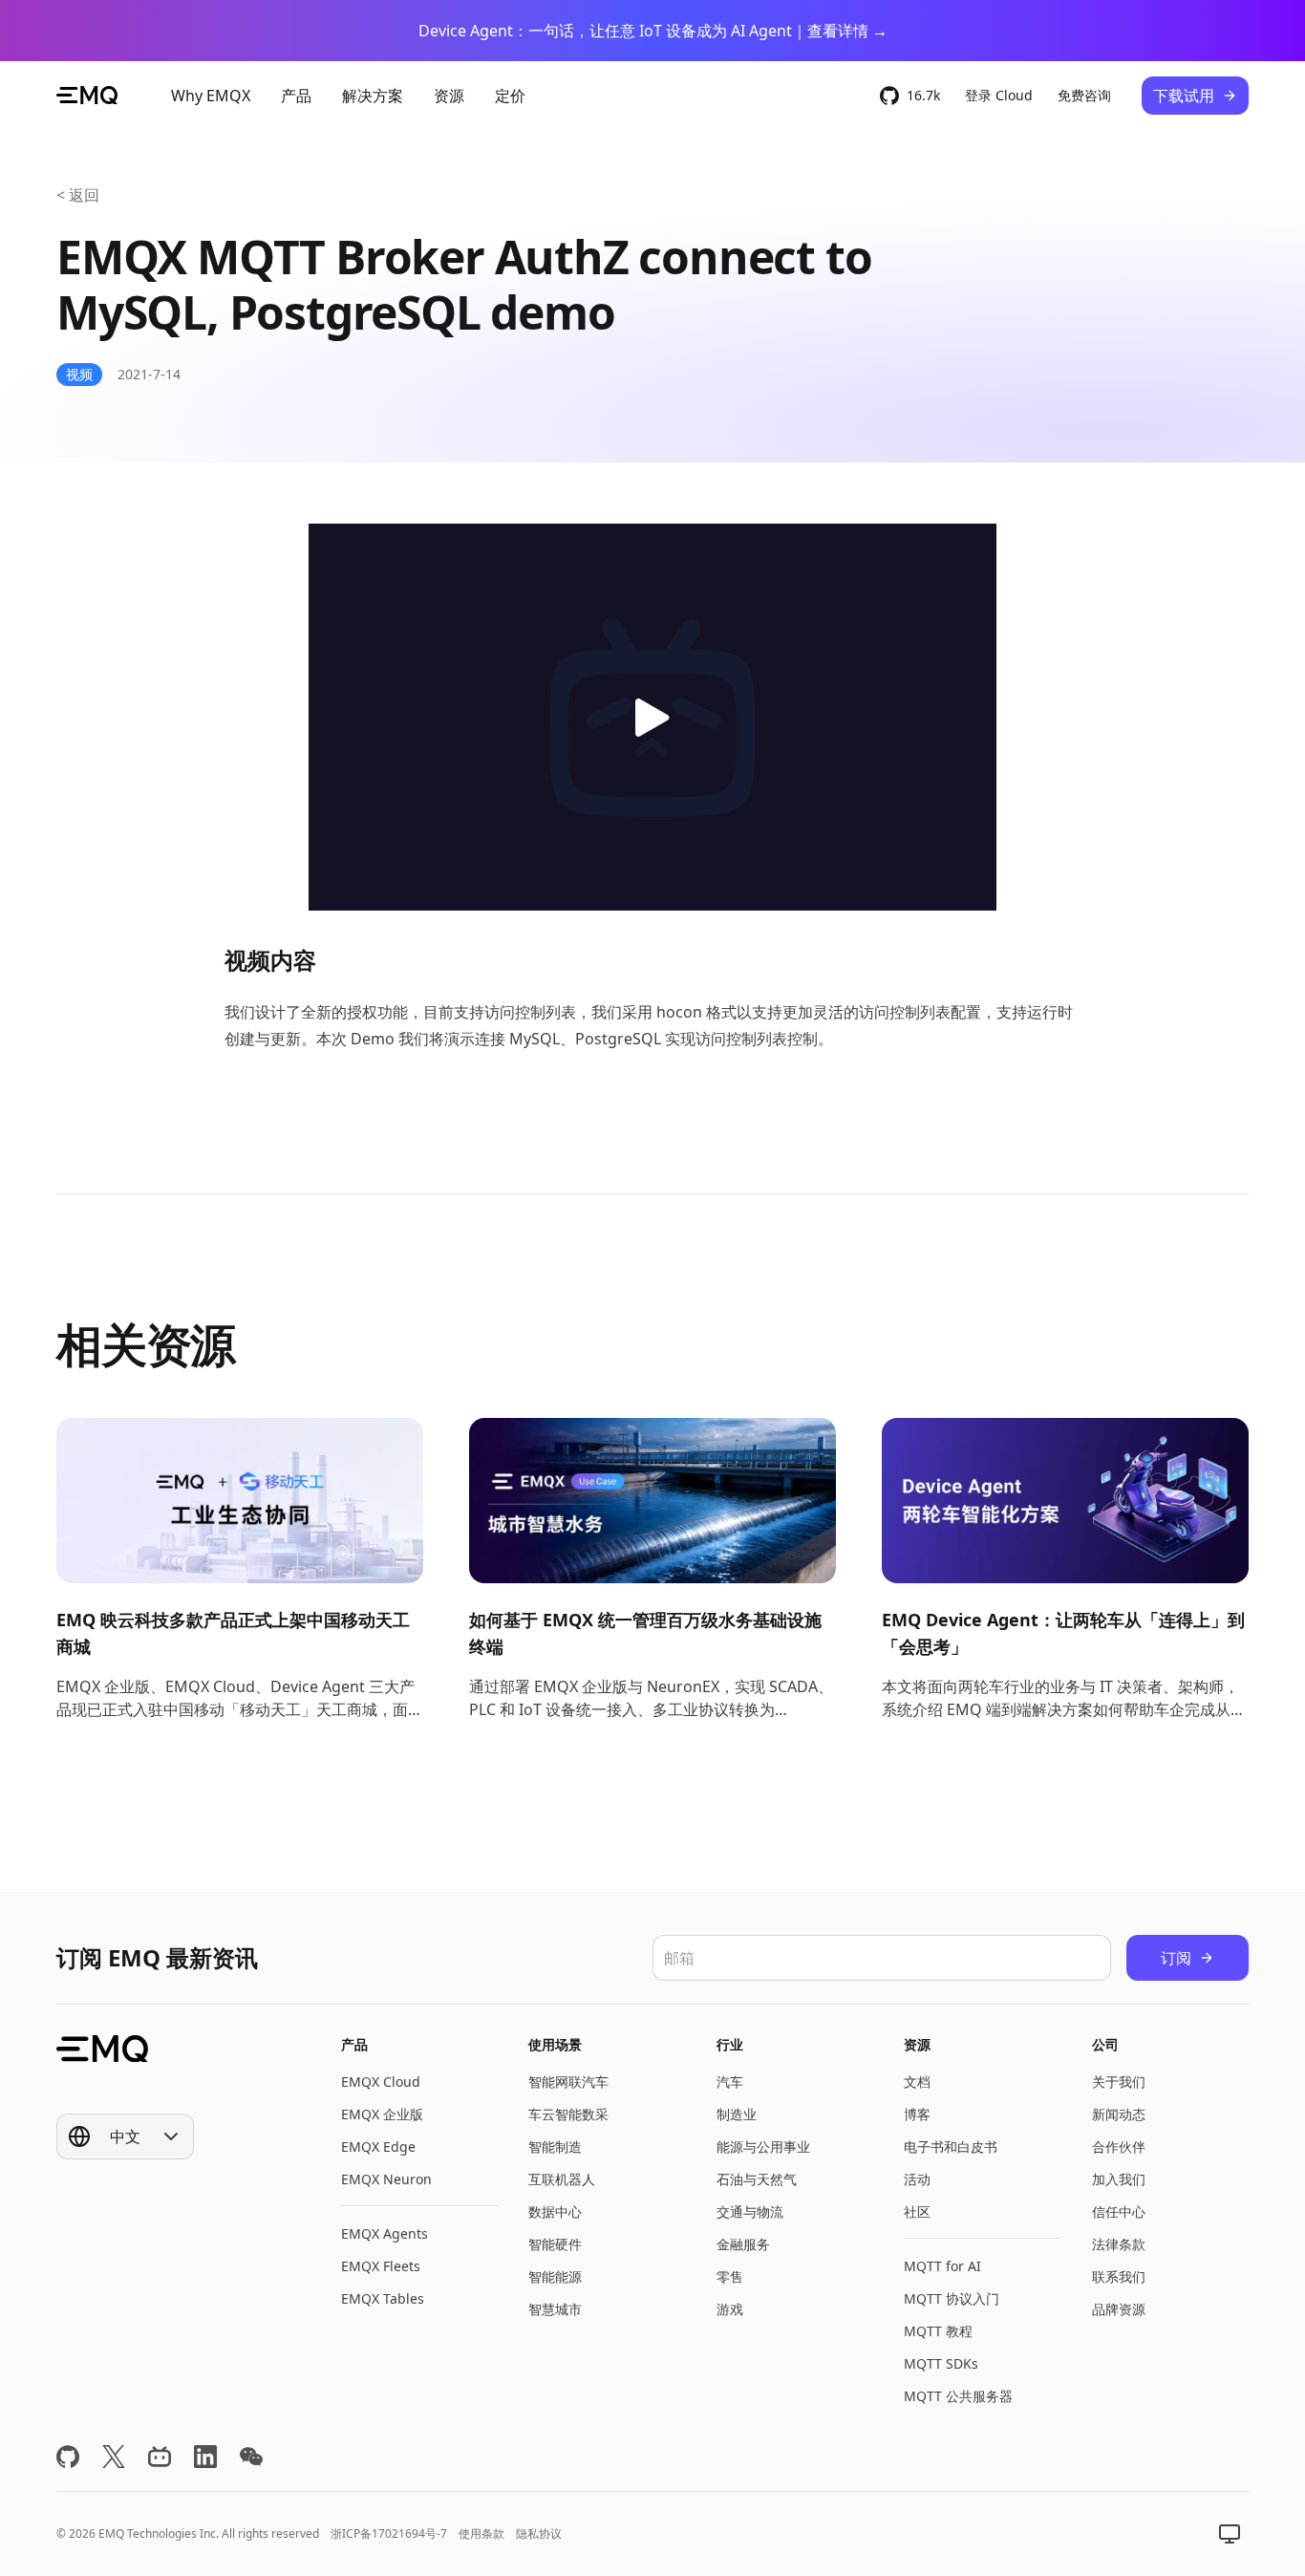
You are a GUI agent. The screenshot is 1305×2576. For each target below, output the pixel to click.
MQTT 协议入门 (952, 2298)
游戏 (730, 2309)
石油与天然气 (757, 2179)
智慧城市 (555, 2309)
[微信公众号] (251, 2457)
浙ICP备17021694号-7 (389, 2533)
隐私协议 (539, 2533)
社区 (917, 2211)
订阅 (1176, 1958)
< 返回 (78, 195)
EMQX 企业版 (382, 2114)
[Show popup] (1230, 2534)
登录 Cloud (999, 95)
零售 (730, 2276)
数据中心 (555, 2211)
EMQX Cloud (381, 2082)
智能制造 (555, 2147)
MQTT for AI (942, 2266)
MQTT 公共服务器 (958, 2396)
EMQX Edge (378, 2147)
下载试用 (1184, 96)
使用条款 (481, 2533)
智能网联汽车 (568, 2082)
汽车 (730, 2082)
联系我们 (1119, 2276)
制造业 (737, 2114)
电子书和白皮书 (951, 2147)
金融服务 (743, 2244)
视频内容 (270, 960)
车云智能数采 (568, 2114)
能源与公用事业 (763, 2147)
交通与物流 (750, 2211)
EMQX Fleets (381, 2266)
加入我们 (1119, 2179)
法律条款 (1119, 2244)
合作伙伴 (1119, 2147)
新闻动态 (1119, 2114)
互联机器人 (562, 2179)
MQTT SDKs (941, 2363)
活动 (917, 2179)
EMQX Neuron (386, 2179)
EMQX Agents (385, 2233)
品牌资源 (1119, 2309)
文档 (917, 2082)
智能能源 (555, 2276)
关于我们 (1119, 2082)
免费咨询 (1084, 95)
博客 (917, 2114)
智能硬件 (555, 2244)
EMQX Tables (383, 2298)
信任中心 (1119, 2211)
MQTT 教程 (938, 2331)
